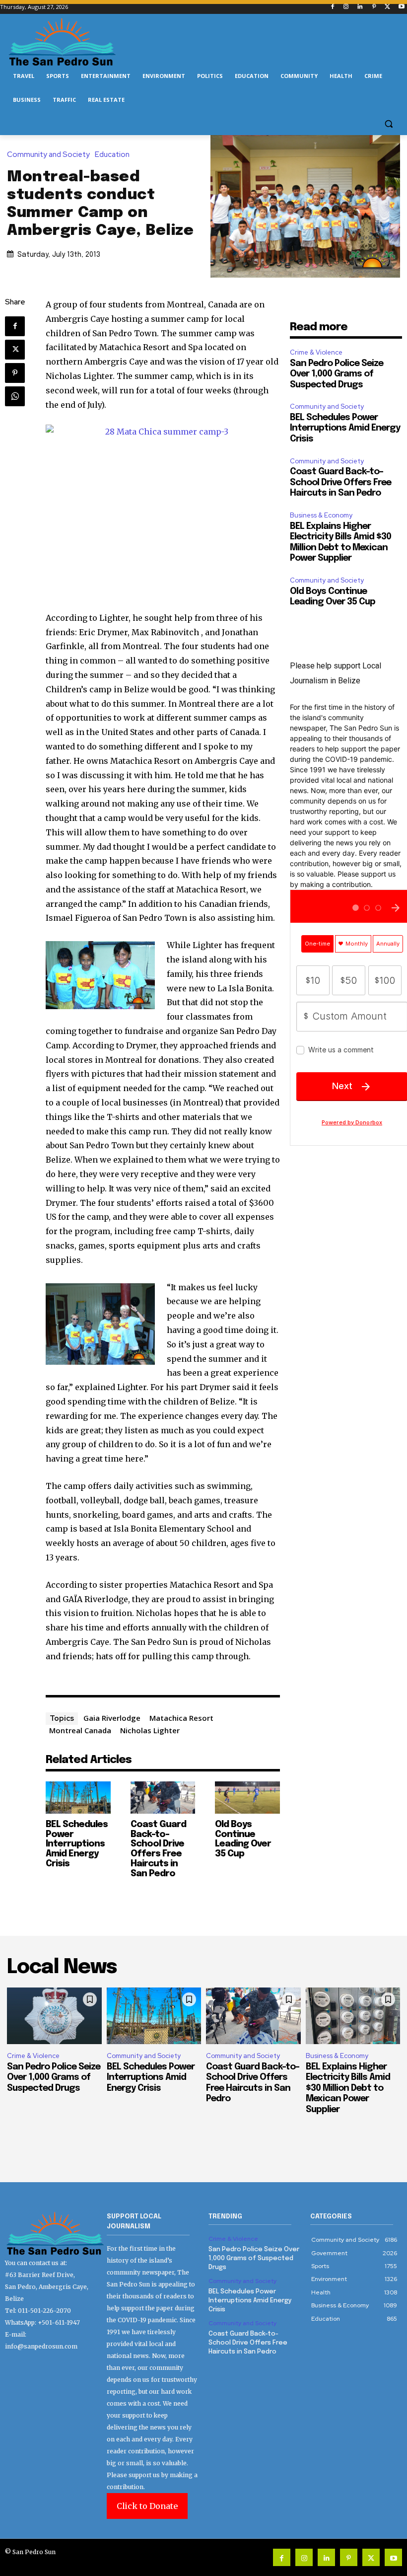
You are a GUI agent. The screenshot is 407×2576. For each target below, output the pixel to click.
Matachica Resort (181, 1718)
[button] (388, 124)
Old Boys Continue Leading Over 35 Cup (243, 1839)
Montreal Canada (80, 1730)
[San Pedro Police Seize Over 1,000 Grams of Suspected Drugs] (54, 2016)
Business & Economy (321, 515)
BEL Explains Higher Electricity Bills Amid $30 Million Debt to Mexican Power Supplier (348, 2088)
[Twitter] (387, 7)
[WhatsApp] (15, 396)
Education (112, 155)
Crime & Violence (316, 352)
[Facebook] (332, 7)
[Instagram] (346, 7)
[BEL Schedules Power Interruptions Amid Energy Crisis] (78, 1798)
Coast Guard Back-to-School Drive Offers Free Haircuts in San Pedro (158, 1849)
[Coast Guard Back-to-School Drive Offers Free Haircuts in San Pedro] (163, 1798)
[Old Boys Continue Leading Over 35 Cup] (247, 1798)
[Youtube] (401, 7)
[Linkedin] (360, 7)
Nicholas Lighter (150, 1730)
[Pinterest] (374, 7)
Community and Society (48, 155)
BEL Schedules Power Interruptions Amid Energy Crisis (77, 1844)
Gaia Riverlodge (112, 1718)
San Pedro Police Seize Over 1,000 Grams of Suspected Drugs (337, 374)
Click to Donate (147, 2506)
